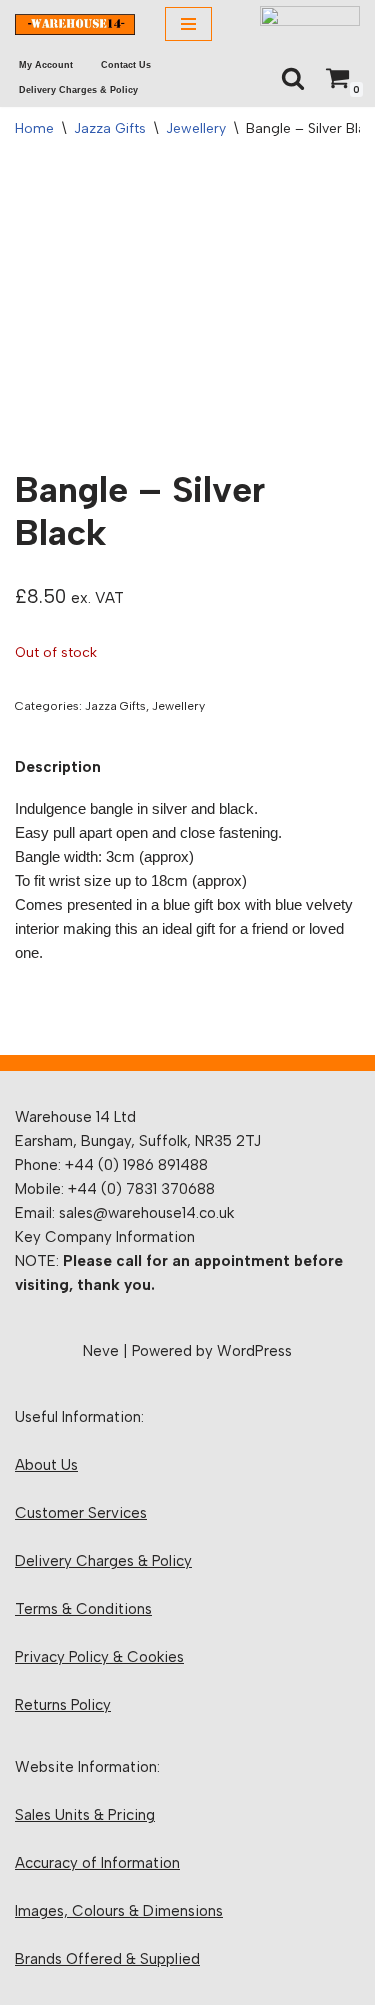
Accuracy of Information (97, 1863)
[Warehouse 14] (75, 24)
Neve (101, 1351)
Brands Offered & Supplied (107, 1959)
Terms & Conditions (83, 1609)
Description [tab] (58, 767)
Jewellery (196, 128)
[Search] (293, 78)
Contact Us (126, 65)
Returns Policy (63, 1705)
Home (34, 128)
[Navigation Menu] (188, 24)
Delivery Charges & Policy (78, 90)
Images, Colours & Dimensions (119, 1911)
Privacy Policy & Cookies (99, 1657)
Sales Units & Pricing (85, 1815)
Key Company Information (105, 1237)
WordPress (254, 1351)
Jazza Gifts (110, 128)
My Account (46, 65)
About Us (46, 1465)
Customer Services (81, 1513)
